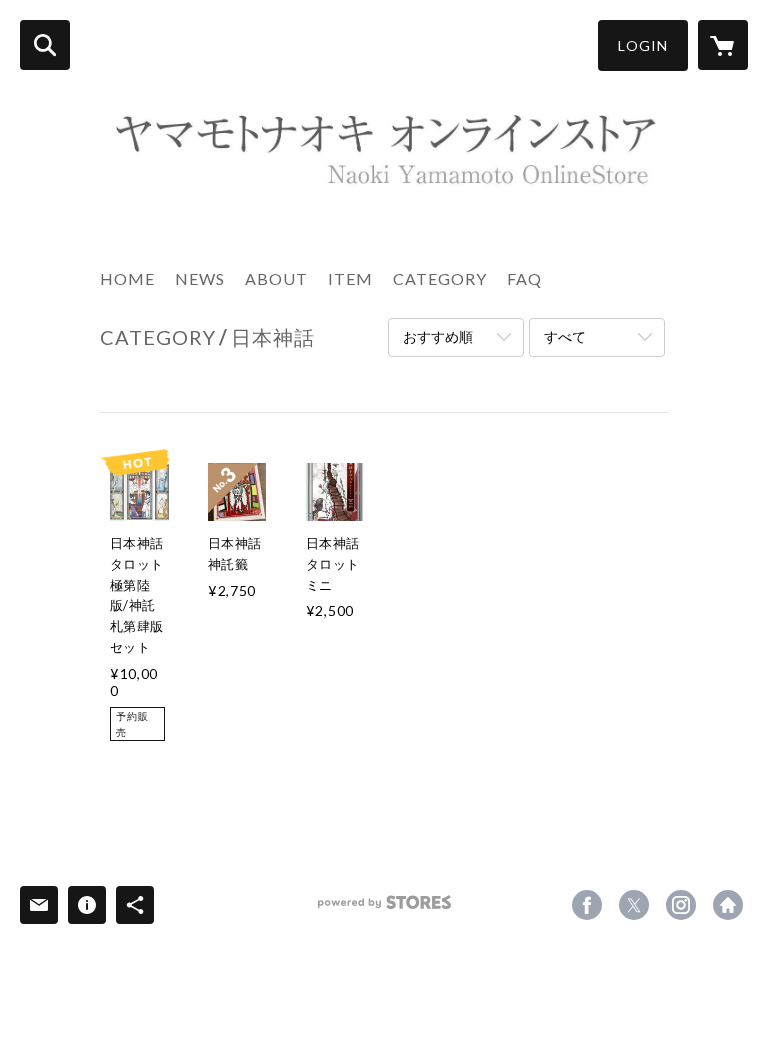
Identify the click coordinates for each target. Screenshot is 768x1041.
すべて (565, 336)
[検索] (45, 45)
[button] (643, 45)
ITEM (350, 278)
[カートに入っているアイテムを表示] (723, 45)
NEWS (200, 278)
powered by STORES (384, 909)
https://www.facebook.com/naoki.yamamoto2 (587, 905)
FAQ (524, 278)
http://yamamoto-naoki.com (728, 905)
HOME (127, 278)
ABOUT (276, 278)
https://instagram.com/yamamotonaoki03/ (681, 905)
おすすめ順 (438, 336)
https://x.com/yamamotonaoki (634, 905)
